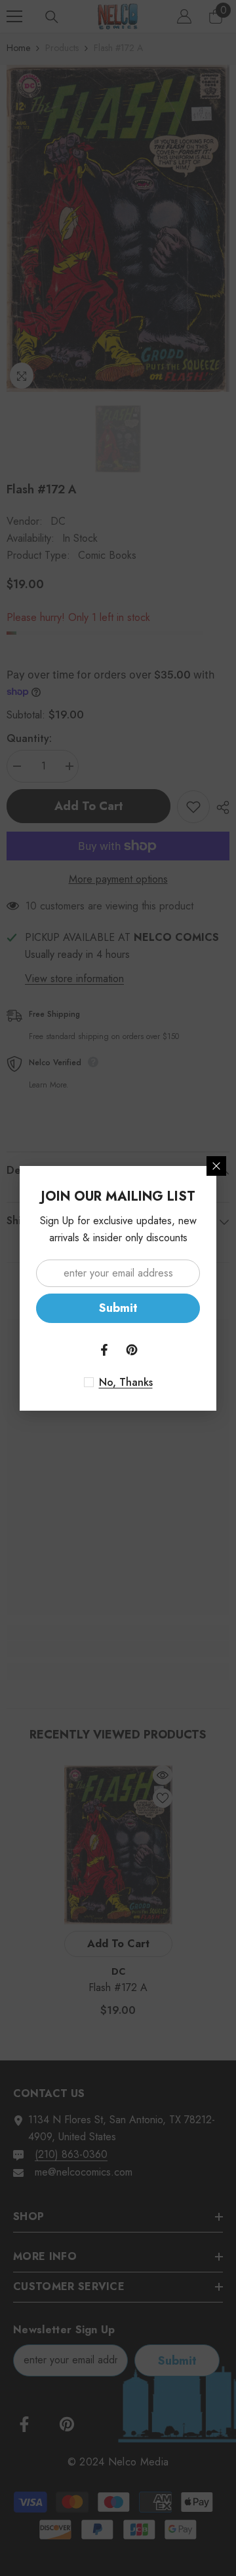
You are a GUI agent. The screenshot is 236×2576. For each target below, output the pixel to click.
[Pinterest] (132, 1350)
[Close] (216, 1166)
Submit (118, 1308)
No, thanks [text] (126, 1383)
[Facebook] (104, 1350)
